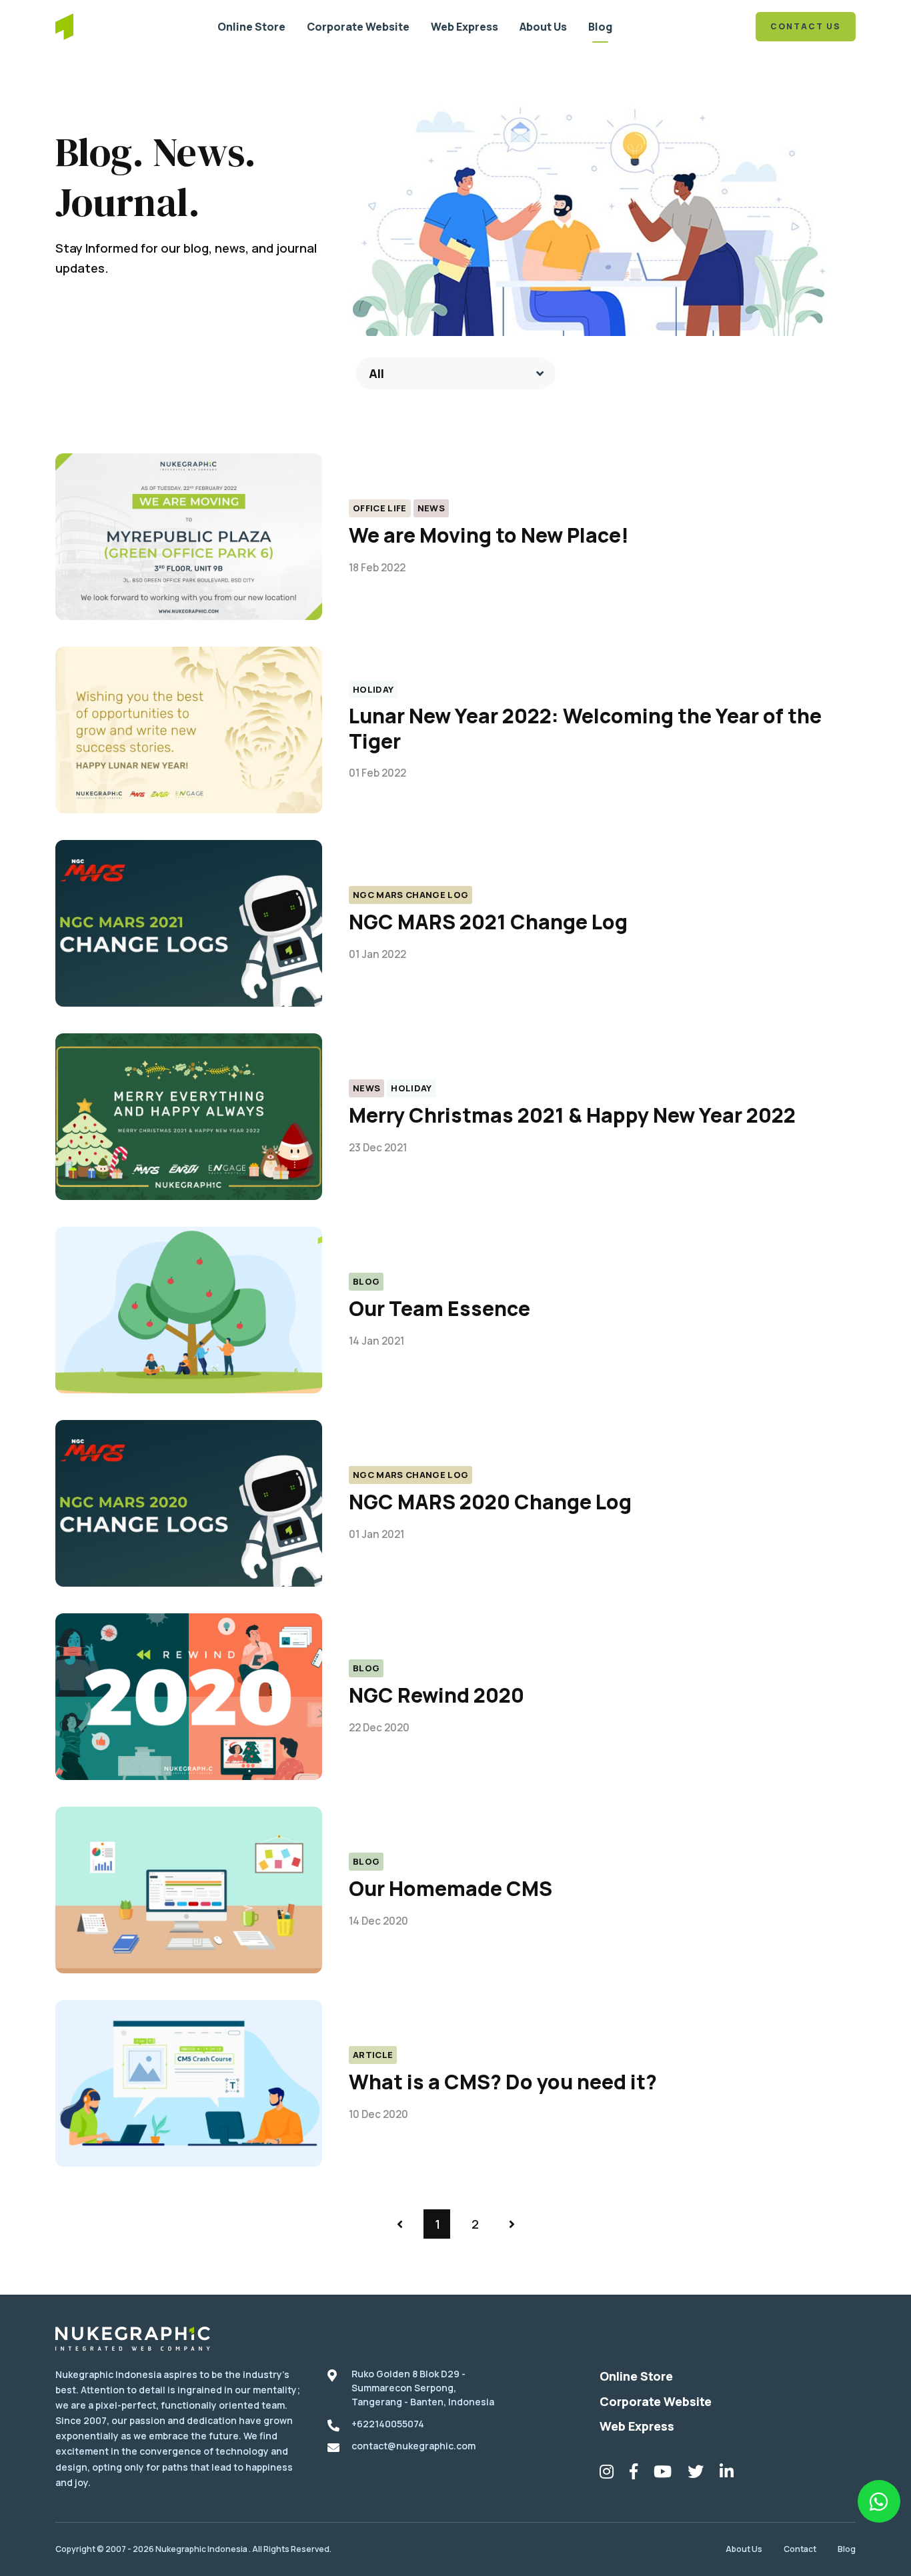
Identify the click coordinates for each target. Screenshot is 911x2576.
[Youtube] (663, 2474)
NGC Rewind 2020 (436, 1695)
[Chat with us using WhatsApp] (879, 2501)
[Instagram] (607, 2474)
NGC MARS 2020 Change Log (490, 1502)
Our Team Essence (439, 1308)
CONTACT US (806, 26)
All (376, 373)
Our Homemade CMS (450, 1888)
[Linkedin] (727, 2474)
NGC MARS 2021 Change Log (488, 922)
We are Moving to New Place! (489, 535)
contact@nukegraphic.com (413, 2446)
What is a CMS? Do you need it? (503, 2082)
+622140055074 (388, 2424)
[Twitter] (696, 2474)
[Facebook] (634, 2474)
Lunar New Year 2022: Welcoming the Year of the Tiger (585, 728)
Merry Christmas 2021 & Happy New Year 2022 (572, 1115)
